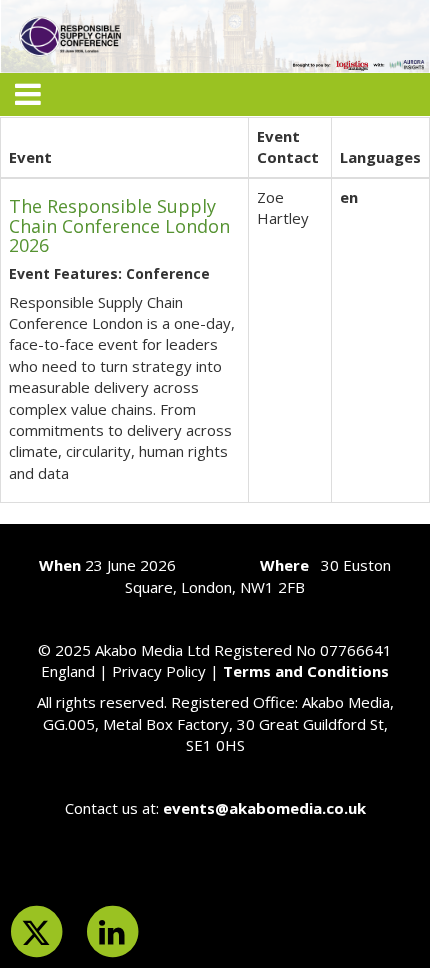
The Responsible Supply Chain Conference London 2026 (119, 226)
